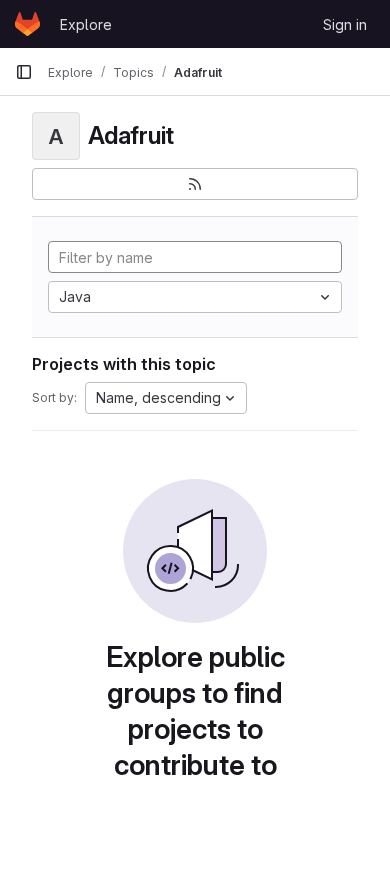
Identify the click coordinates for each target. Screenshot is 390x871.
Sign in (345, 24)
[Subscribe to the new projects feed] (195, 184)
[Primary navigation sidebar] (24, 72)
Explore (86, 24)
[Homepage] (27, 24)
